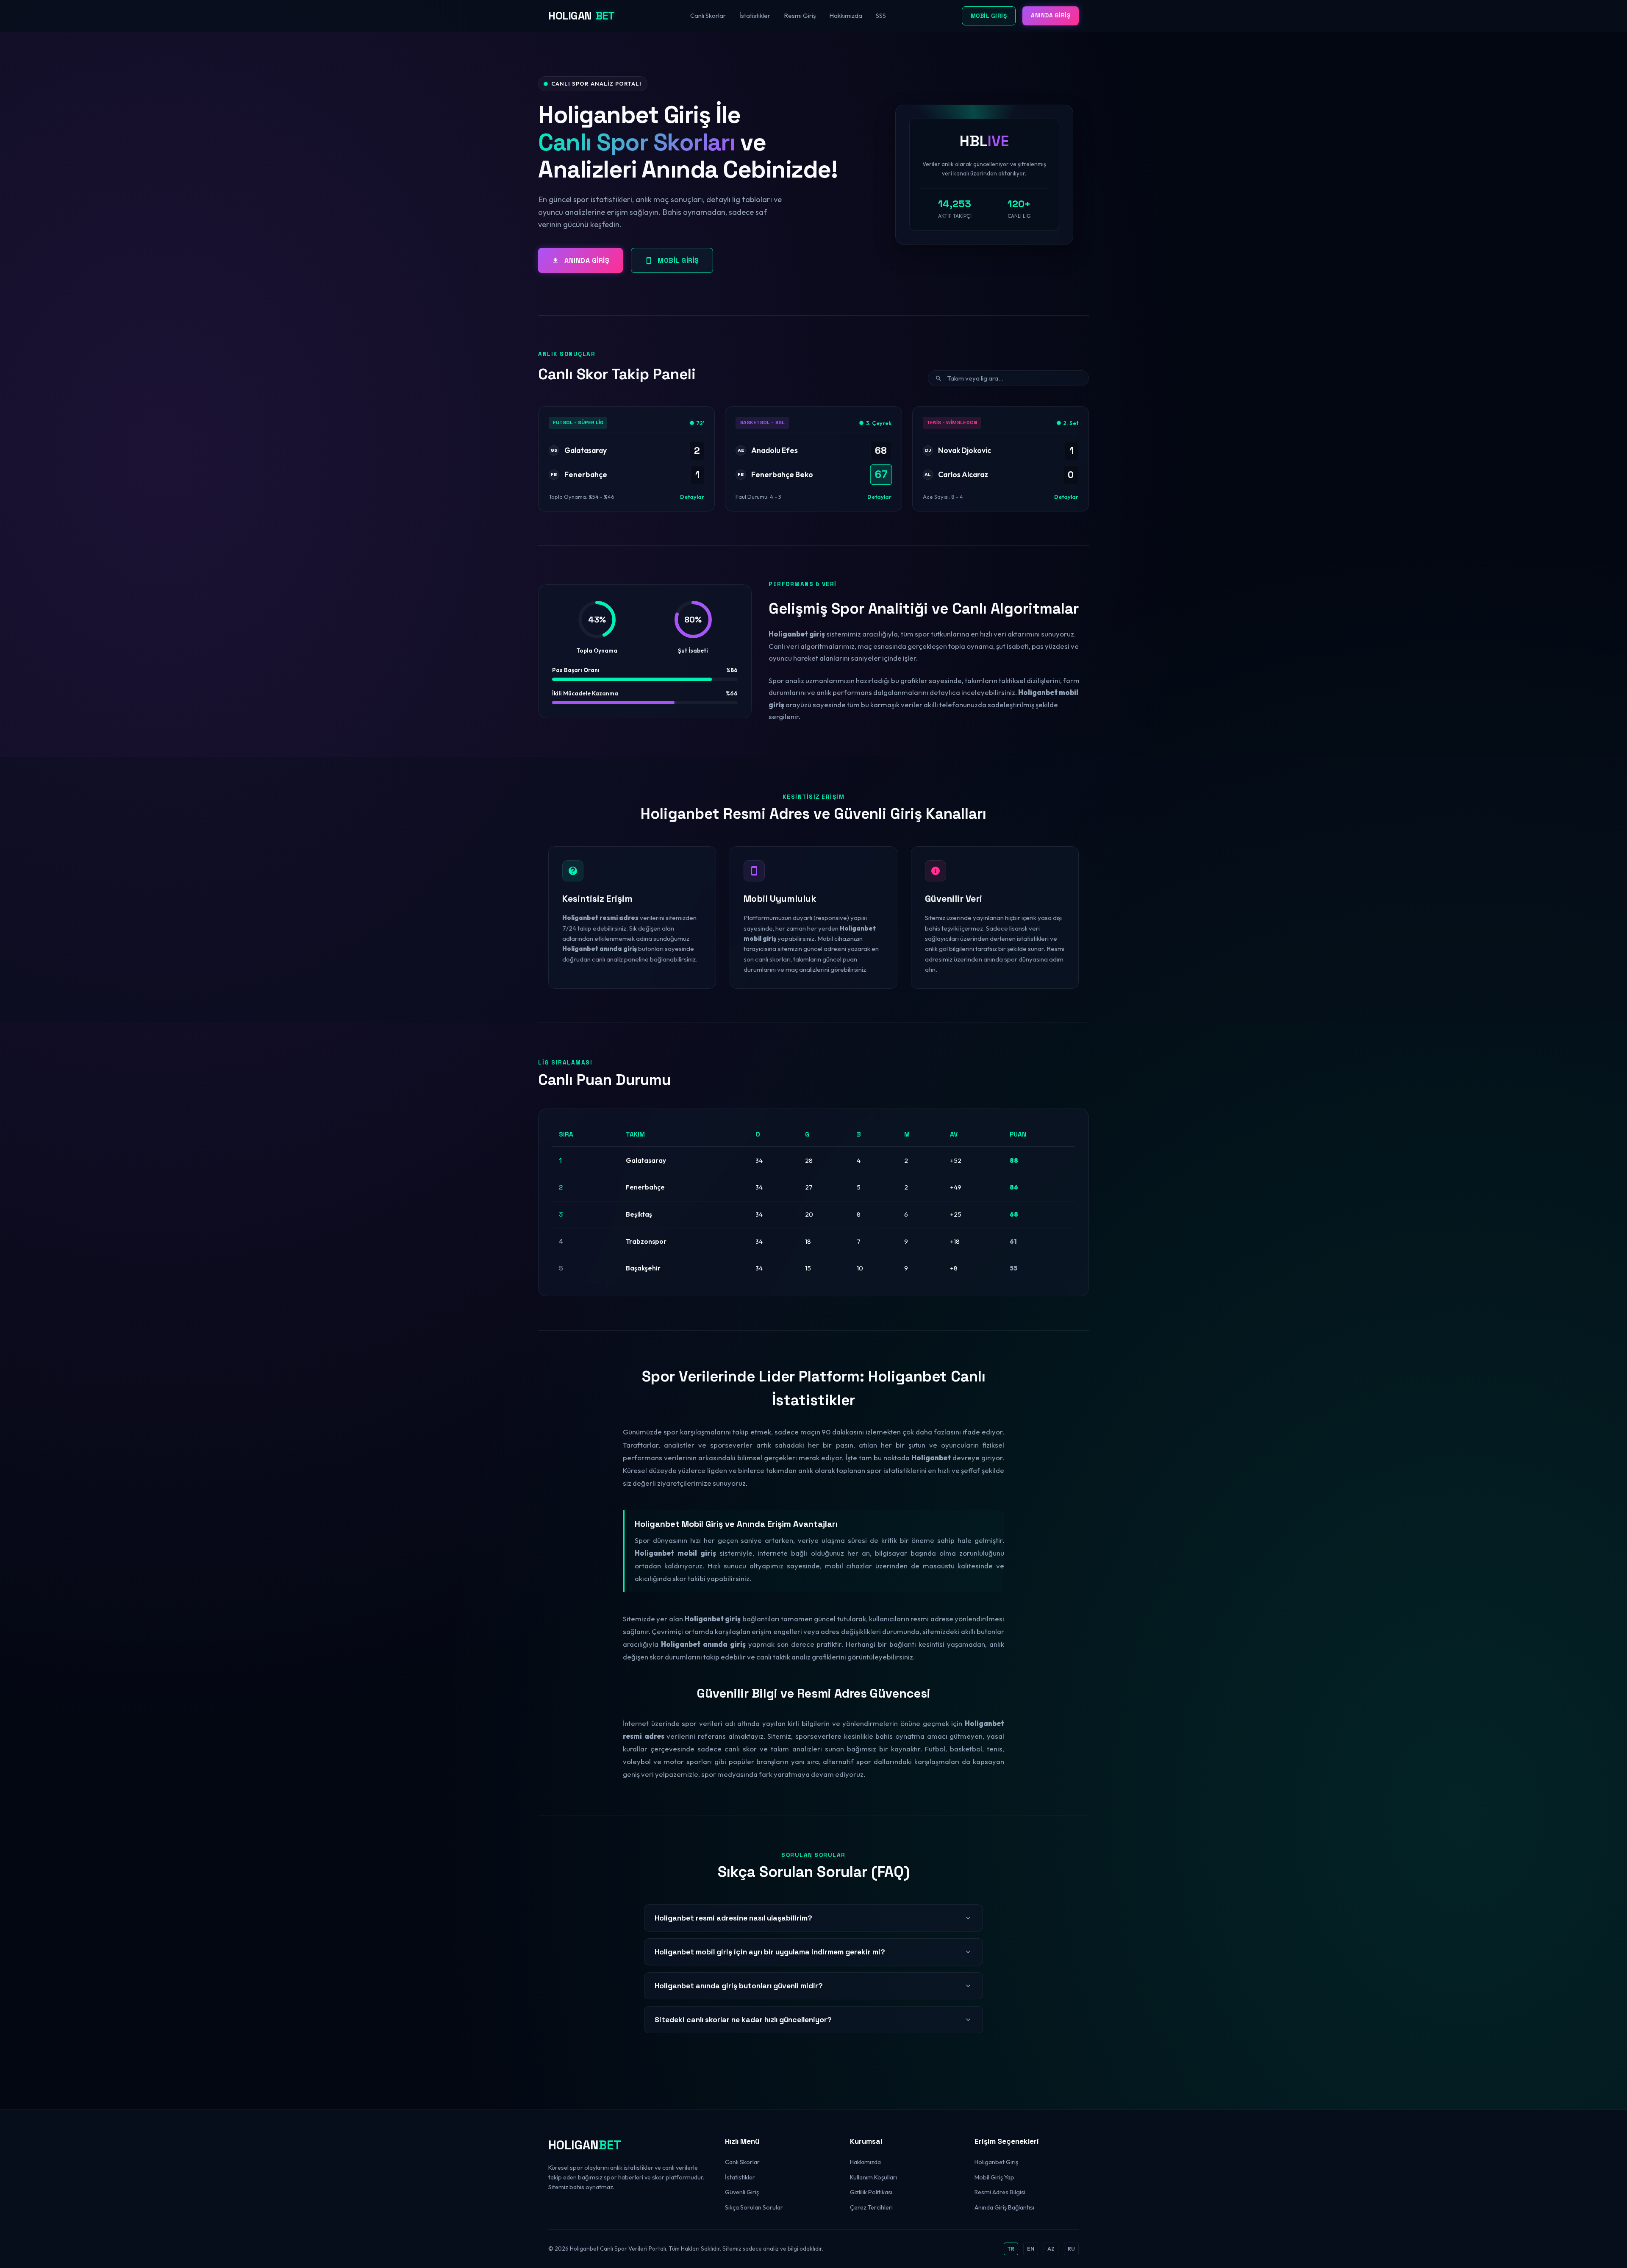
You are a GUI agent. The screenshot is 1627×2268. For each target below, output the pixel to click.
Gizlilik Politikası (871, 2192)
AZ (1051, 2249)
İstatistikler (755, 15)
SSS (881, 15)
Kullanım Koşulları (873, 2177)
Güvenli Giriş (742, 2192)
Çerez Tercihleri (871, 2207)
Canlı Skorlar (708, 15)
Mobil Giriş (989, 16)
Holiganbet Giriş (996, 2162)
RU (1071, 2249)
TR (1011, 2249)
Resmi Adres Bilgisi (1000, 2192)
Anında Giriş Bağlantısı (1004, 2207)
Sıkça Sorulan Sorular (754, 2207)
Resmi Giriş (800, 15)
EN (1031, 2249)
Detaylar (692, 497)
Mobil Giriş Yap (994, 2177)
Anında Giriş (1051, 15)
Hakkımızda (846, 15)
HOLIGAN (581, 16)
